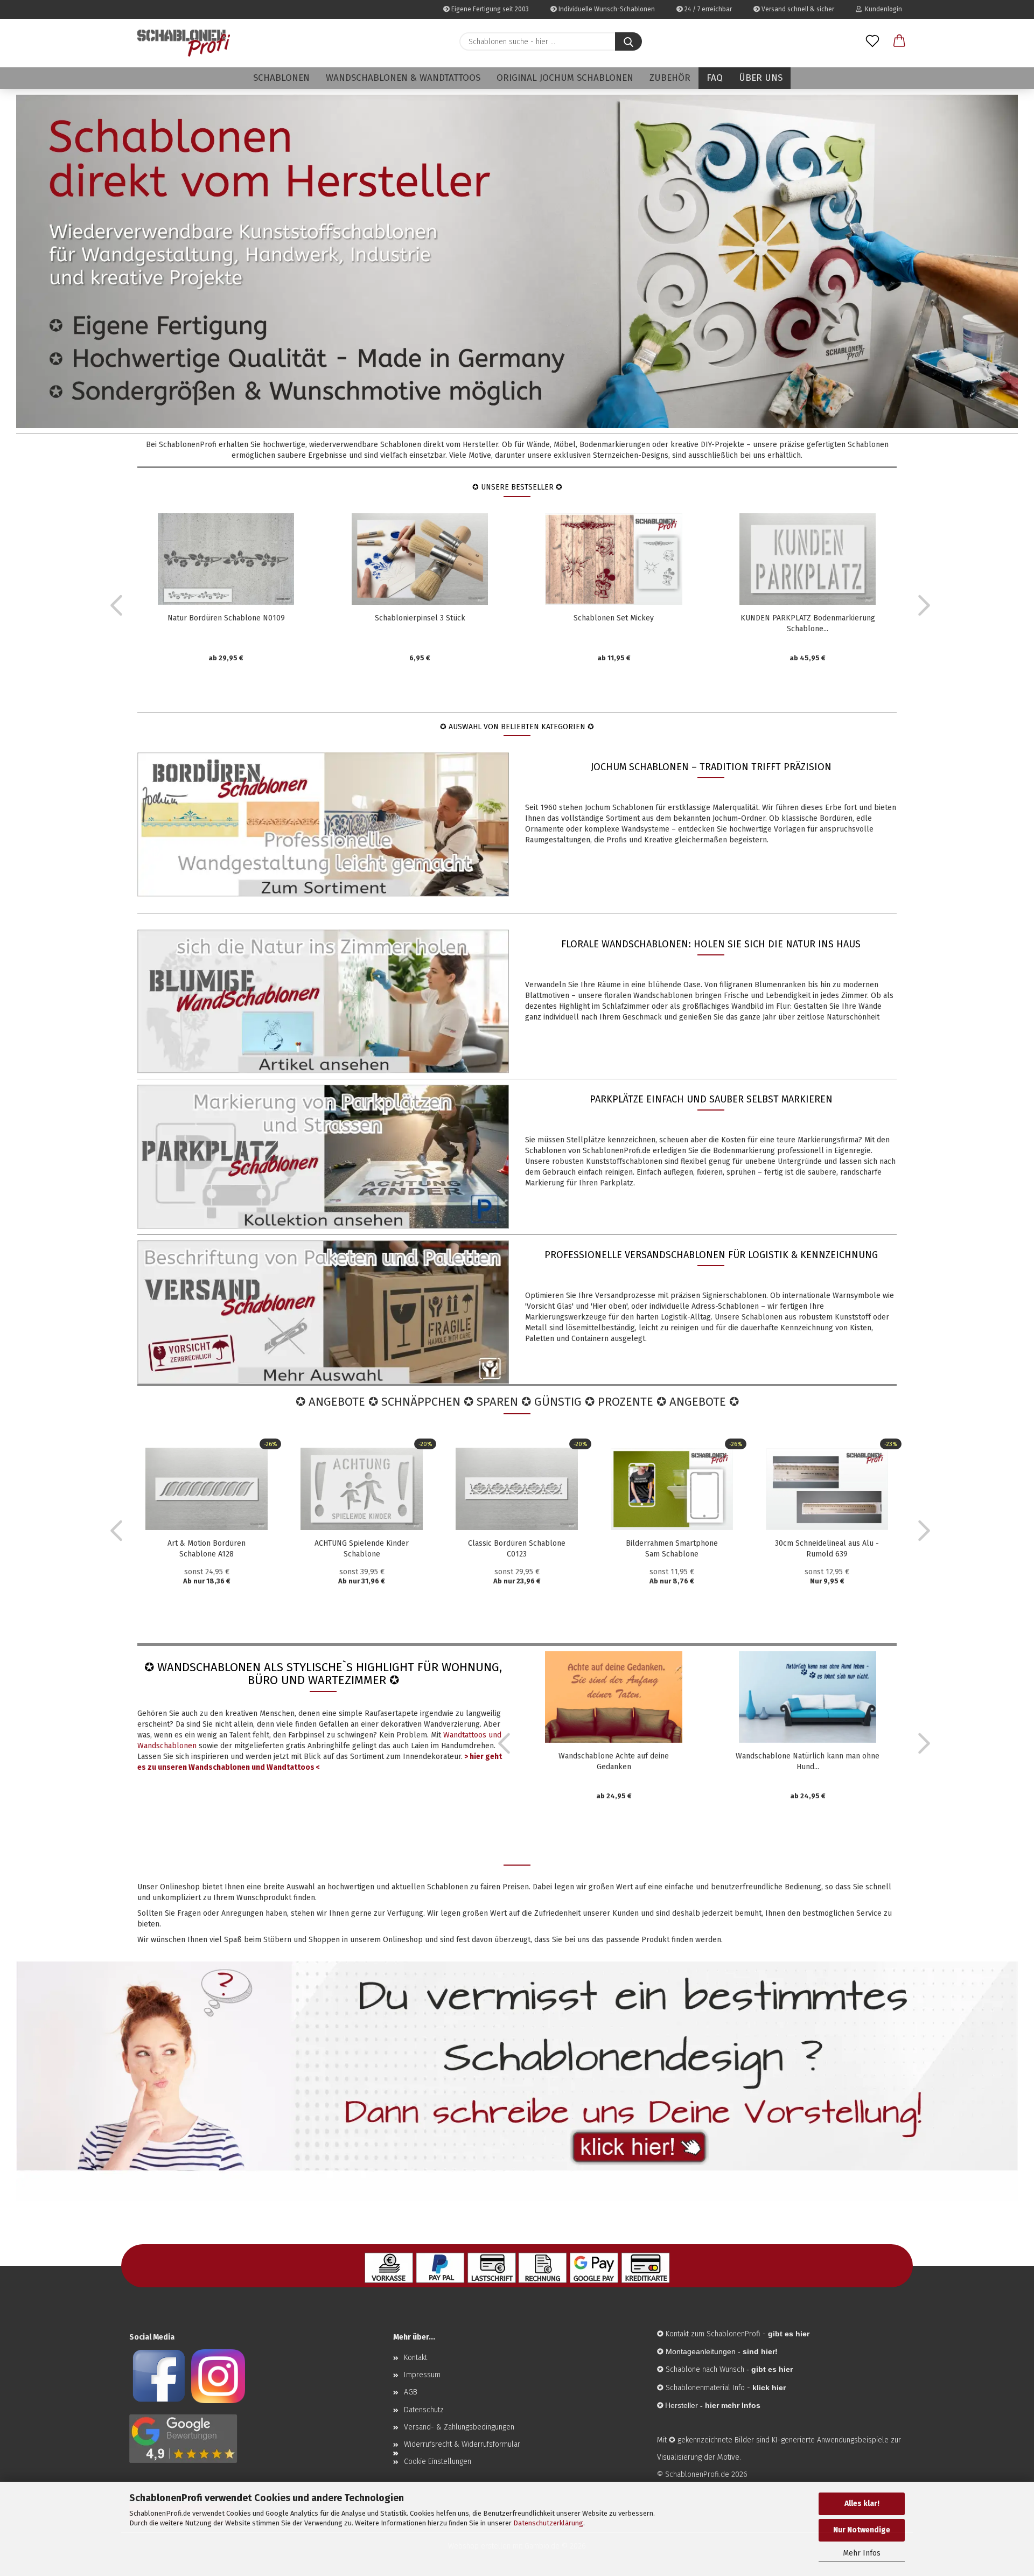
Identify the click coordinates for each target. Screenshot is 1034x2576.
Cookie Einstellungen (438, 2462)
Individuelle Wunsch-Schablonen (606, 9)
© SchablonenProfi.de (693, 2474)
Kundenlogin (882, 9)
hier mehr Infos (733, 2405)
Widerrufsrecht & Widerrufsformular (462, 2444)
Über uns (761, 78)
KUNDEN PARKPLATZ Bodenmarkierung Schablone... (808, 623)
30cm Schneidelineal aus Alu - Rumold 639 (827, 1549)
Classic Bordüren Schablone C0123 (517, 1549)
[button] (899, 41)
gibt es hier (772, 2369)
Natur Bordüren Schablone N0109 (226, 618)
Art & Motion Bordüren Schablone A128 (207, 1549)
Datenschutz (424, 2410)
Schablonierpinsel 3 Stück (420, 618)
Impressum (422, 2375)
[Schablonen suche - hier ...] (628, 41)
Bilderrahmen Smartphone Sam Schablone (672, 1549)
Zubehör (670, 78)
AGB (411, 2392)
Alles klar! (862, 2504)
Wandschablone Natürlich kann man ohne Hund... (808, 1761)
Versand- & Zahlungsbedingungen (459, 2427)
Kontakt (415, 2358)
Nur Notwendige (862, 2530)
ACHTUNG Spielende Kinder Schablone (362, 1549)
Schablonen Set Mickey (614, 618)
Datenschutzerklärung (548, 2523)
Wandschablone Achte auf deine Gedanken (614, 1761)
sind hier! (760, 2351)
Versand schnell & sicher (797, 9)
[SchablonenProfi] (184, 43)
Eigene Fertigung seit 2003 (489, 9)
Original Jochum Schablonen (565, 78)
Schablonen (281, 78)
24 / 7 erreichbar (707, 9)
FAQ (715, 78)
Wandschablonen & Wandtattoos (403, 78)
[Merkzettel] (872, 41)
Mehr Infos (862, 2553)
